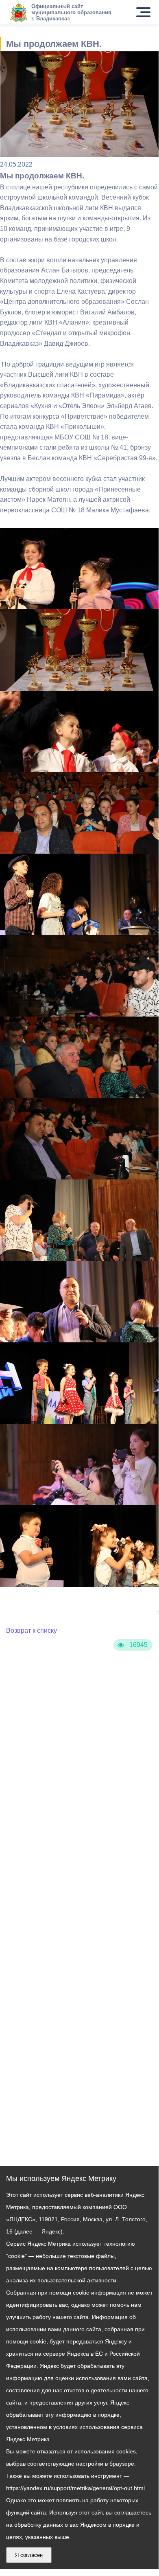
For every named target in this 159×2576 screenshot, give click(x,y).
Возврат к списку (32, 1631)
